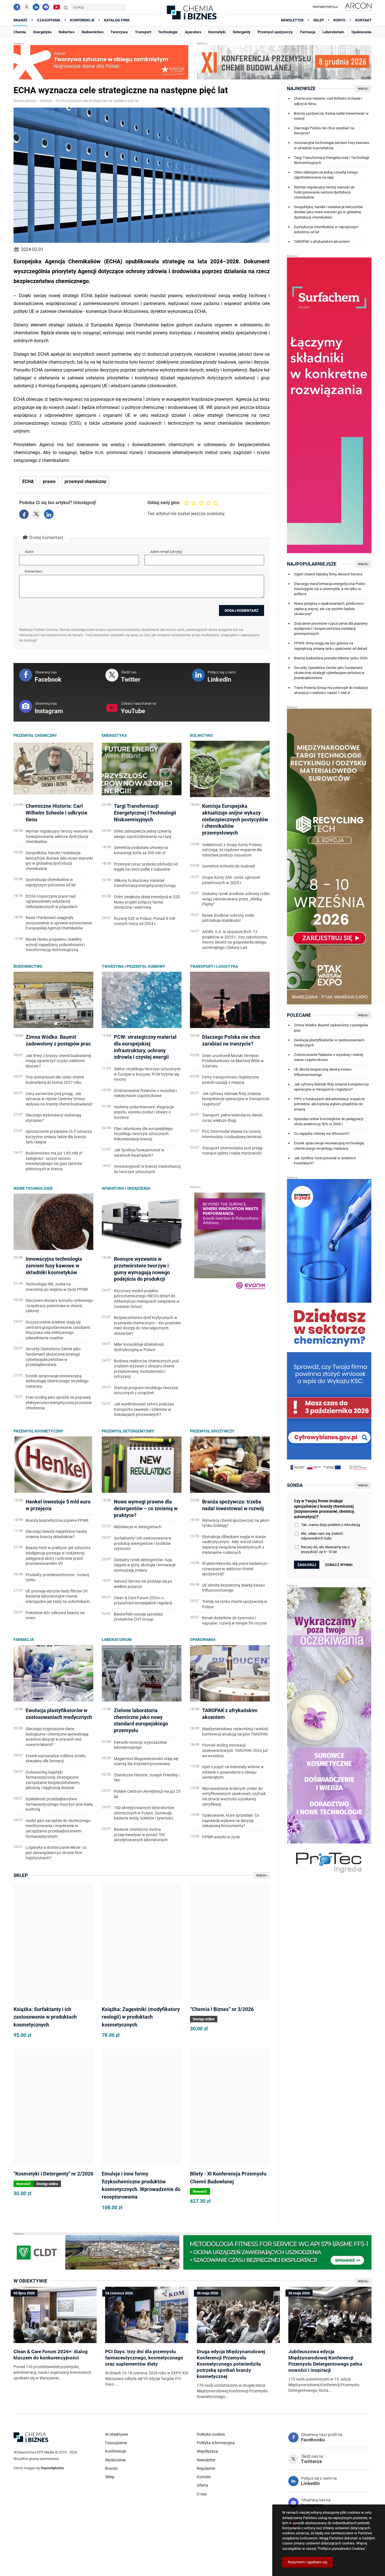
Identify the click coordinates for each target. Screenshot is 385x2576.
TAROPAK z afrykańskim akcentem (322, 242)
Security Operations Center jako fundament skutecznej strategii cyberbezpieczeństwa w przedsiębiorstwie (329, 673)
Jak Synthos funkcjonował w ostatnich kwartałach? (325, 1161)
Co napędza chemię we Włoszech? (322, 1134)
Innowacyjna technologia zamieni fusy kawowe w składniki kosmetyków (332, 145)
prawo (49, 482)
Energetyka (114, 735)
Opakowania (203, 1640)
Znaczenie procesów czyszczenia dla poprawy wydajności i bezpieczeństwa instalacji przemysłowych (331, 629)
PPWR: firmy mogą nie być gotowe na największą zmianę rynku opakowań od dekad (330, 646)
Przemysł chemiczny (35, 735)
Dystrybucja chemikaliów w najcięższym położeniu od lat (326, 229)
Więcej (261, 1875)
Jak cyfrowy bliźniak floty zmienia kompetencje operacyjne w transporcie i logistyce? (331, 1087)
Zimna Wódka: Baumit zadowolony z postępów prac (331, 1028)
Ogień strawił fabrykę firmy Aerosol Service (328, 574)
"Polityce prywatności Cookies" (342, 2549)
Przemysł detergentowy (128, 1431)
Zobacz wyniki (339, 1565)
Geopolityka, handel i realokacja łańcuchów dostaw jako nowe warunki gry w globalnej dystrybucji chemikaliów (328, 212)
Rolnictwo (201, 735)
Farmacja (24, 1640)
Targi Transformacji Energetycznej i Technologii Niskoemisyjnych (332, 160)
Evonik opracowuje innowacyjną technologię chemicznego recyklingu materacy (329, 1146)
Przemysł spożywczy (212, 1431)
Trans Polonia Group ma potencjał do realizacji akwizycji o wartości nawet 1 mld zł (331, 690)
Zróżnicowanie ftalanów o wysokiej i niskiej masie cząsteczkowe (328, 1057)
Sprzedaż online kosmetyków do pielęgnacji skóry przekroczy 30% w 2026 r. (329, 1121)
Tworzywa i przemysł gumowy (133, 966)
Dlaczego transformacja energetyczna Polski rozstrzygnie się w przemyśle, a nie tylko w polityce (330, 589)
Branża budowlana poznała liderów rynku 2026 (331, 658)
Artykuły (46, 101)
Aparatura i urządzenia (126, 1188)
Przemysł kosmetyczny (38, 1431)
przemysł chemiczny (85, 482)
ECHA (28, 482)
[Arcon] (357, 7)
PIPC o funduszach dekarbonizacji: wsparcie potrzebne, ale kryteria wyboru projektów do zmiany (329, 1104)
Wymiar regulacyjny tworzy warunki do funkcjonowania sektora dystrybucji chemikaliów (324, 192)
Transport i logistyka (214, 966)
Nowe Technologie (33, 1188)
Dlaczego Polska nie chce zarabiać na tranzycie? (324, 131)
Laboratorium (117, 1640)
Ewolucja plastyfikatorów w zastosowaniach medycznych (329, 1043)
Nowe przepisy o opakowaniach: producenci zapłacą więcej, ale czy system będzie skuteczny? (329, 609)
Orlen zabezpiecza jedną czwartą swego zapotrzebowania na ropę (326, 175)
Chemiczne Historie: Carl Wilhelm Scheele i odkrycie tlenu (328, 101)
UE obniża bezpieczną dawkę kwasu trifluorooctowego (323, 1072)
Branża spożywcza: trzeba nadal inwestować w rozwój (331, 116)
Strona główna (25, 101)
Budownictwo (28, 966)
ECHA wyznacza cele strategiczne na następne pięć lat (98, 101)
